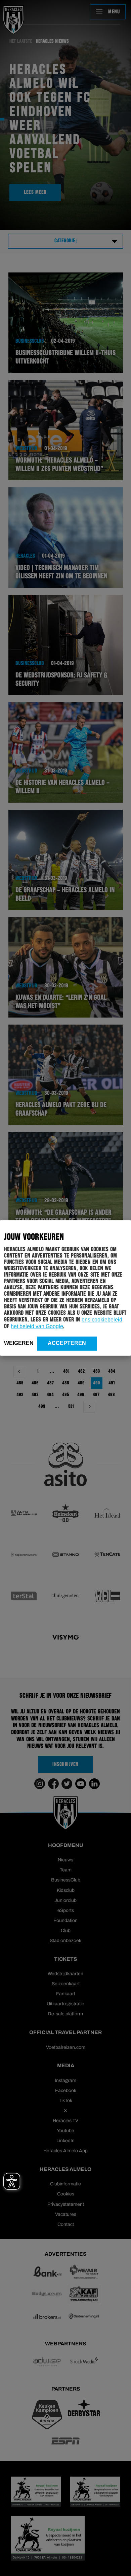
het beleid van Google (37, 1326)
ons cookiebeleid (102, 1320)
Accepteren (67, 1343)
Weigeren (19, 1343)
